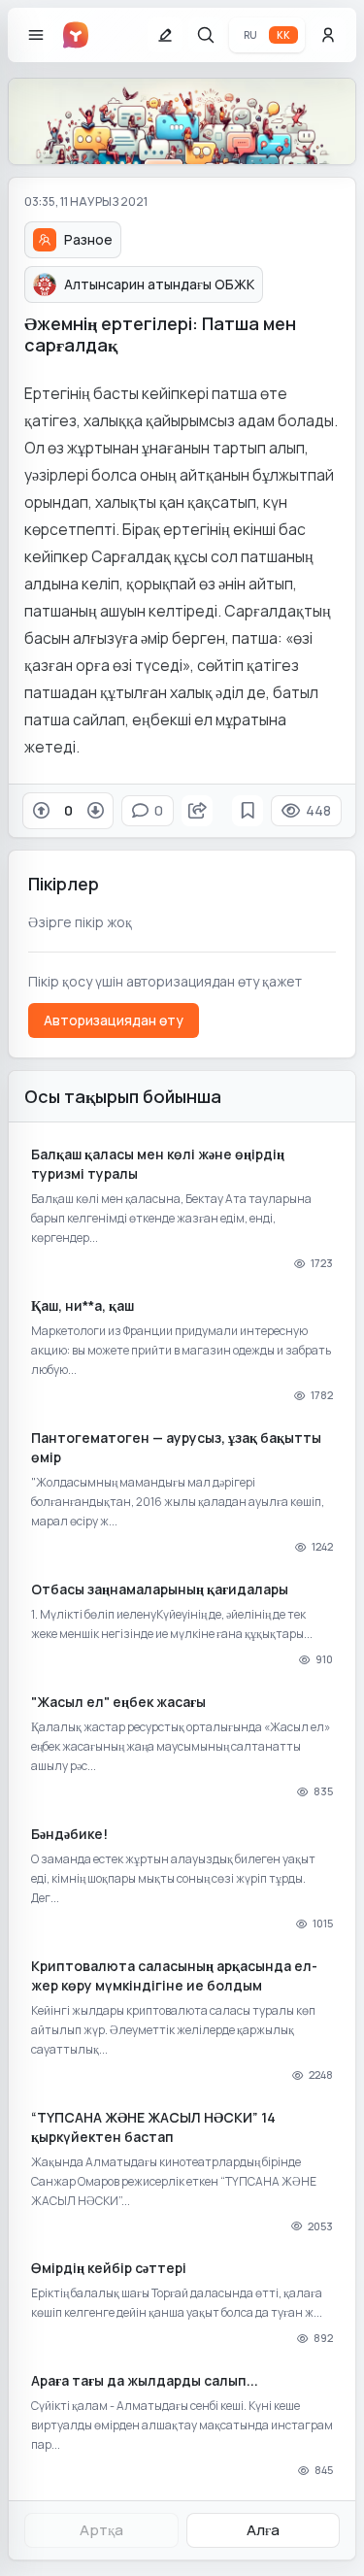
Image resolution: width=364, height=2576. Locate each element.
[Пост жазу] (165, 35)
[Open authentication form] (328, 35)
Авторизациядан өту (114, 1020)
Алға (263, 2530)
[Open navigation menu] (36, 35)
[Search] (206, 35)
